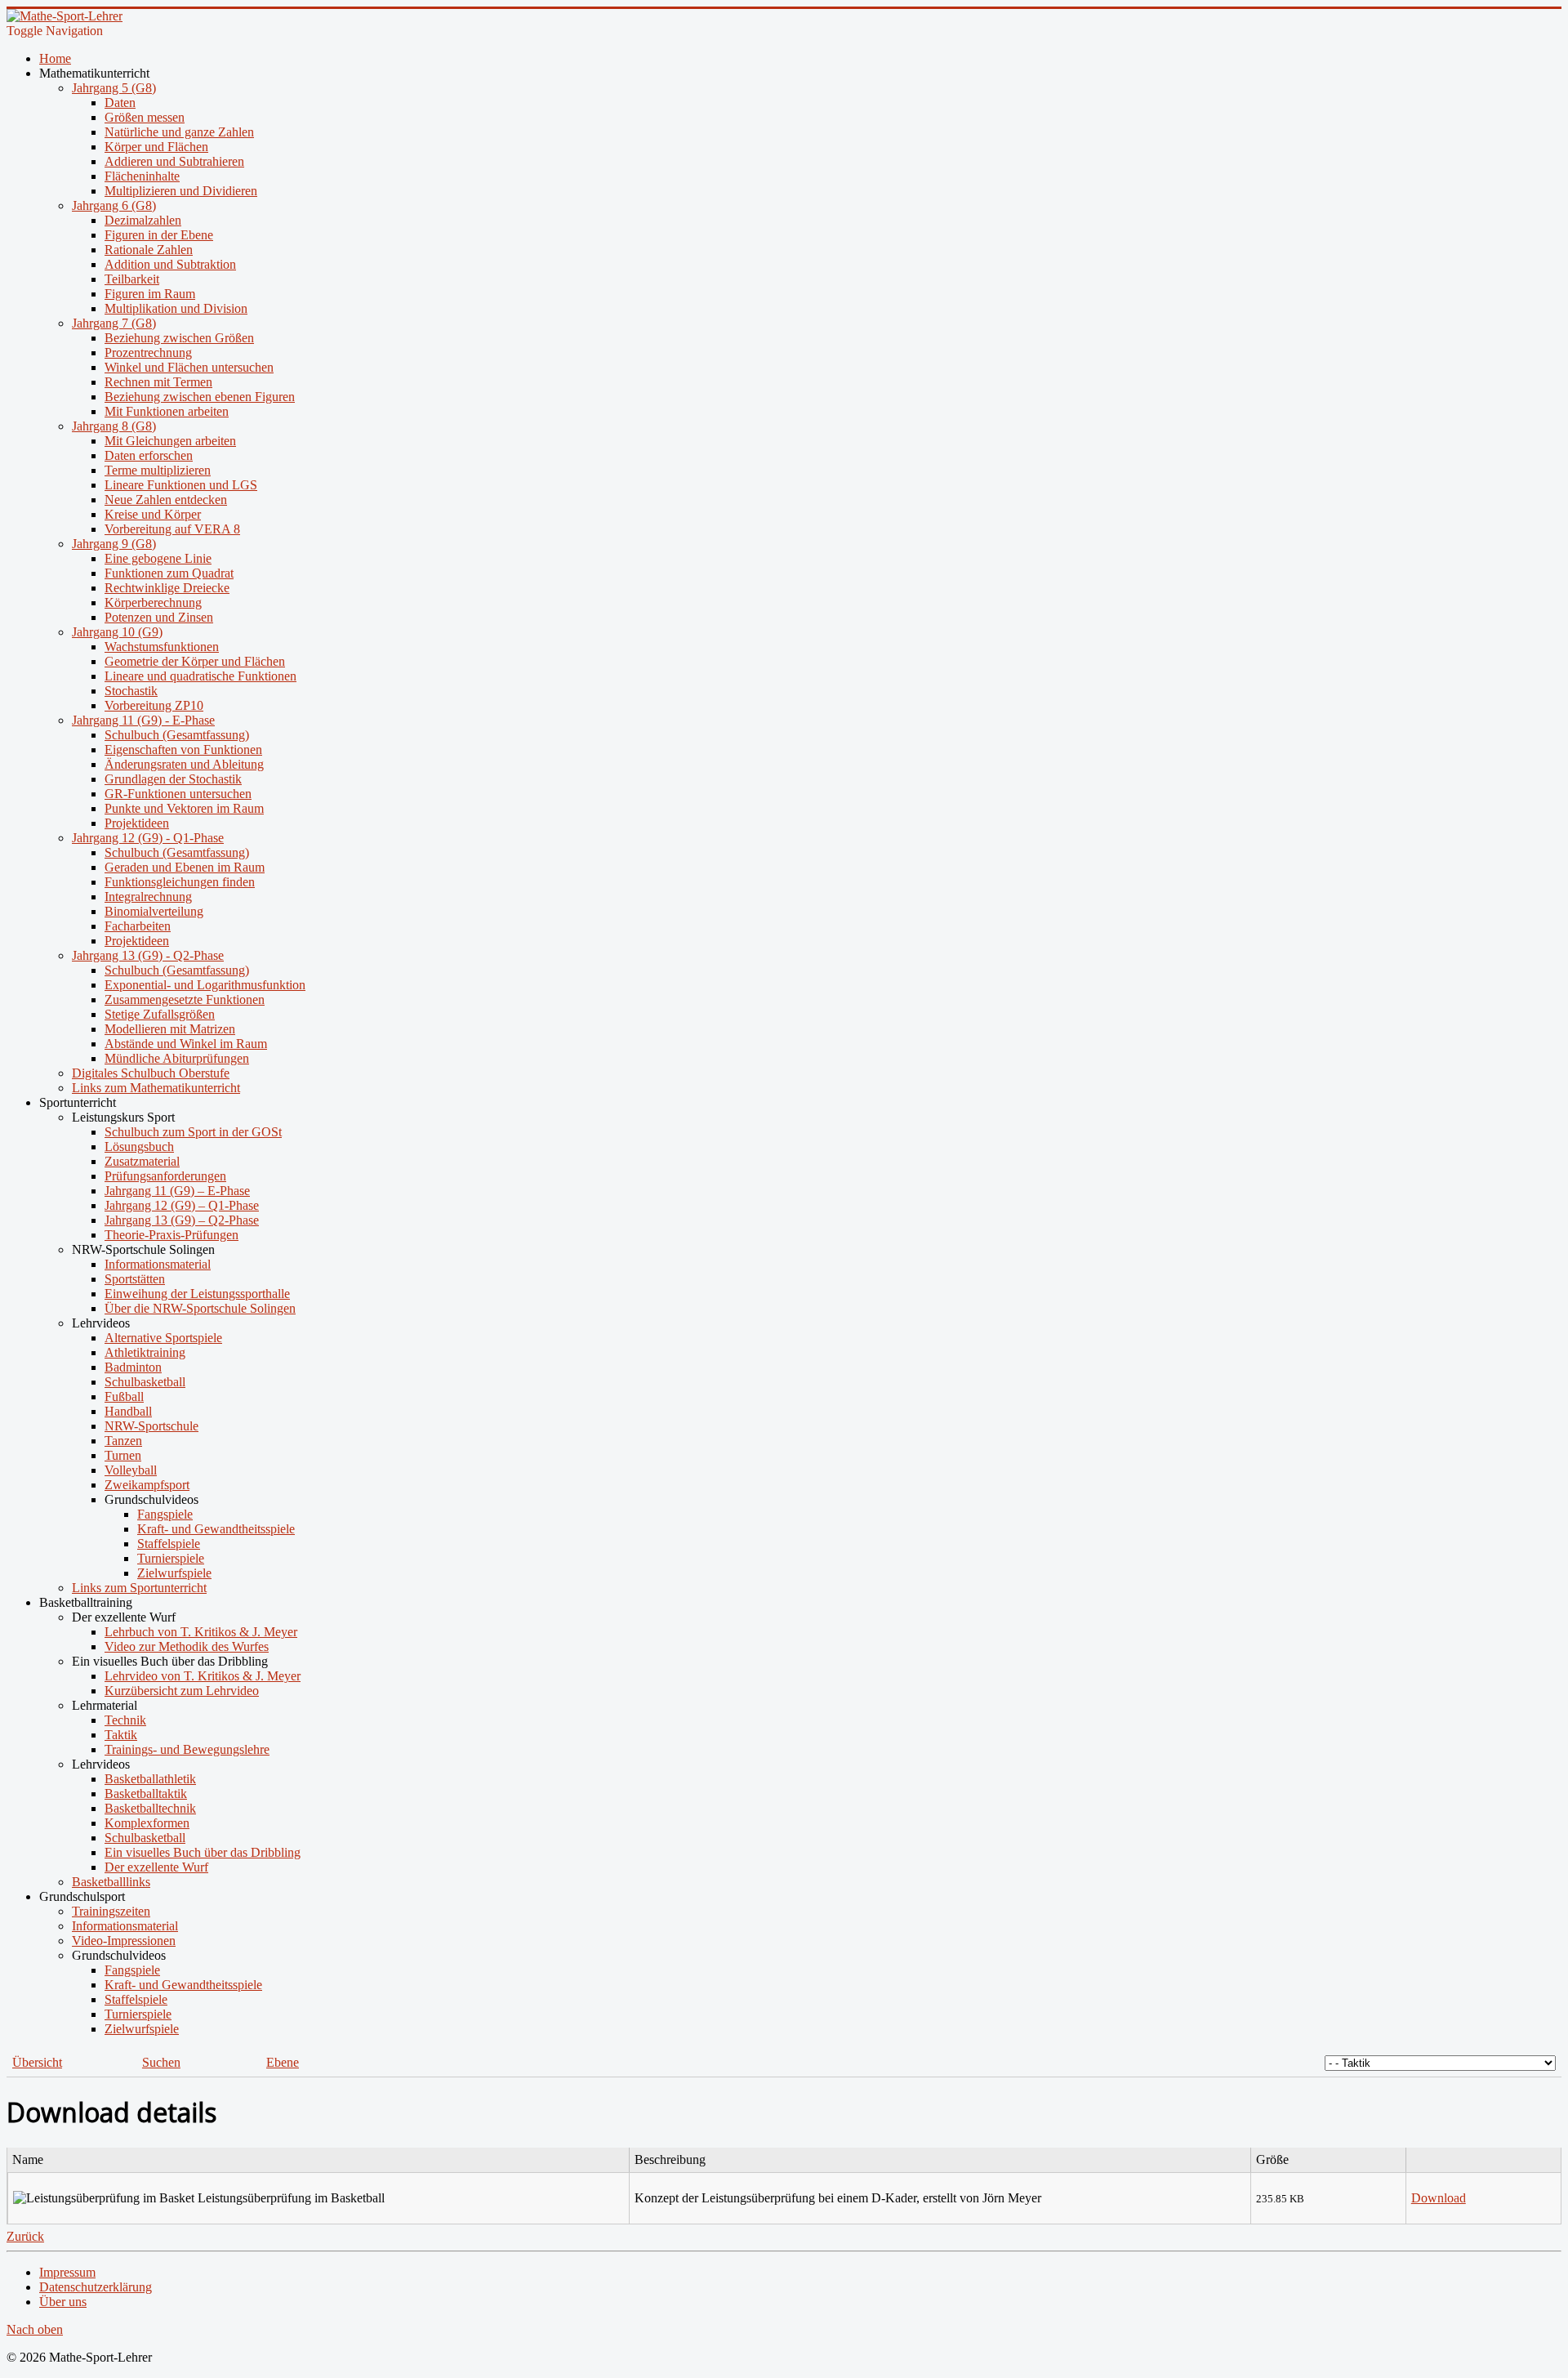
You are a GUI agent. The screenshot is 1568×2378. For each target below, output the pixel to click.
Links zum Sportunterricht (139, 1588)
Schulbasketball (145, 1382)
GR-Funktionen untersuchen (178, 794)
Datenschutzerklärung (96, 2287)
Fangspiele (165, 1514)
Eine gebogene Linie (158, 558)
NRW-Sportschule (151, 1426)
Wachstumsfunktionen (162, 647)
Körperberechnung (153, 602)
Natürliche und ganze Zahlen (179, 132)
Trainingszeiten (111, 1911)
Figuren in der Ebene (159, 235)
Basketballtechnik (150, 1808)
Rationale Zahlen (149, 250)
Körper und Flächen (156, 147)
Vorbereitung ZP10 (154, 705)
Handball (128, 1411)
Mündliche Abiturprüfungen (177, 1058)
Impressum (67, 2272)
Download (1439, 2198)
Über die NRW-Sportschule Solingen (200, 1308)
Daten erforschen (149, 455)
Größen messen (145, 117)
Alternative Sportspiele (163, 1338)
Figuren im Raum (150, 294)
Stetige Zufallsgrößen (160, 1014)
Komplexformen (147, 1823)
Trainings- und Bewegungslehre (187, 1749)
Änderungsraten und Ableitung (184, 764)
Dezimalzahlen (143, 220)
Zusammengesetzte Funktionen (185, 999)
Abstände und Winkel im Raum (186, 1044)
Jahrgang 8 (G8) (114, 426)
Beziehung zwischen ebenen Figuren (200, 397)
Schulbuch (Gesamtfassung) (177, 735)
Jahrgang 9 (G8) (114, 544)
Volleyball (131, 1470)
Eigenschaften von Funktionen (183, 750)
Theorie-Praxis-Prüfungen (171, 1235)
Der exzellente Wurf (156, 1867)
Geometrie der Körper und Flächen (195, 661)
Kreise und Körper (153, 514)
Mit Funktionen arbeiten (167, 411)
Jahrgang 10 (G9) (117, 632)
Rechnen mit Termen (158, 382)
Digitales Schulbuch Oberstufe (151, 1073)
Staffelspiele (169, 1544)
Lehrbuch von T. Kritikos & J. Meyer (201, 1632)
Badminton (133, 1367)
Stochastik (131, 691)
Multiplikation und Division (176, 308)
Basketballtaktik (146, 1794)
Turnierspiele (171, 1558)
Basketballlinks (111, 1882)
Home (55, 58)
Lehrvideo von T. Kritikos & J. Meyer (203, 1676)
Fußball (124, 1396)
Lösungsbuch (139, 1147)
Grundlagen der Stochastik (173, 779)
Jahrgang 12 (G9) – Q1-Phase (182, 1205)
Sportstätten (135, 1279)
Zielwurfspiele (174, 1573)
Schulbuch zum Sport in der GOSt (193, 1132)
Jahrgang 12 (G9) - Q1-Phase (148, 838)
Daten (120, 103)
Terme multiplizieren (158, 470)
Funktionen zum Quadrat (169, 573)
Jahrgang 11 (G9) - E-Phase (143, 720)
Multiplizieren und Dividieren (181, 191)
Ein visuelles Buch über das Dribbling (203, 1852)
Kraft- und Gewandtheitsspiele (216, 1529)
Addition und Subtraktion (170, 264)
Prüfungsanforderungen (165, 1176)
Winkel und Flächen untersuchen (189, 367)
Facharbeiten (138, 926)
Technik (125, 1720)
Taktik (121, 1735)
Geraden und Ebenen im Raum (185, 867)
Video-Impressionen (124, 1941)
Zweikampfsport (147, 1485)
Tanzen (123, 1441)
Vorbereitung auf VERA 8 (172, 529)
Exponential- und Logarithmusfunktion (205, 985)
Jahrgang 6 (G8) (114, 205)
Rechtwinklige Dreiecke (167, 588)
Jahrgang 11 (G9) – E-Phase (177, 1191)
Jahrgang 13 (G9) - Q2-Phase (148, 955)
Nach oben (35, 2329)
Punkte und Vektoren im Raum (184, 808)
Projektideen (137, 823)
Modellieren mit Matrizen (170, 1029)
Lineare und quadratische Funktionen (200, 676)
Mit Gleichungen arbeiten (170, 441)
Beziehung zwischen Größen (179, 338)
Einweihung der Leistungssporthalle (197, 1294)
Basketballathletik (150, 1779)
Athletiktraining (145, 1352)
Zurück (25, 2236)
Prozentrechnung (148, 352)
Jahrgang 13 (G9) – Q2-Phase (182, 1220)
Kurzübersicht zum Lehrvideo (182, 1691)
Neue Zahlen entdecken (166, 500)
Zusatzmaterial (142, 1161)
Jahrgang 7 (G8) (114, 323)
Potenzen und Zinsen (159, 617)
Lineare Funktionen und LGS (181, 485)
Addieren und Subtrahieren (174, 161)
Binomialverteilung (154, 911)
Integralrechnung (148, 897)
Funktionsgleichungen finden (180, 882)
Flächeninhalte (142, 176)
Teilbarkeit (132, 279)
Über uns (63, 2302)
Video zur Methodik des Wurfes (187, 1646)
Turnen (123, 1455)
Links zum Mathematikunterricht (156, 1088)
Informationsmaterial (158, 1264)
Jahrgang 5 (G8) (114, 88)
